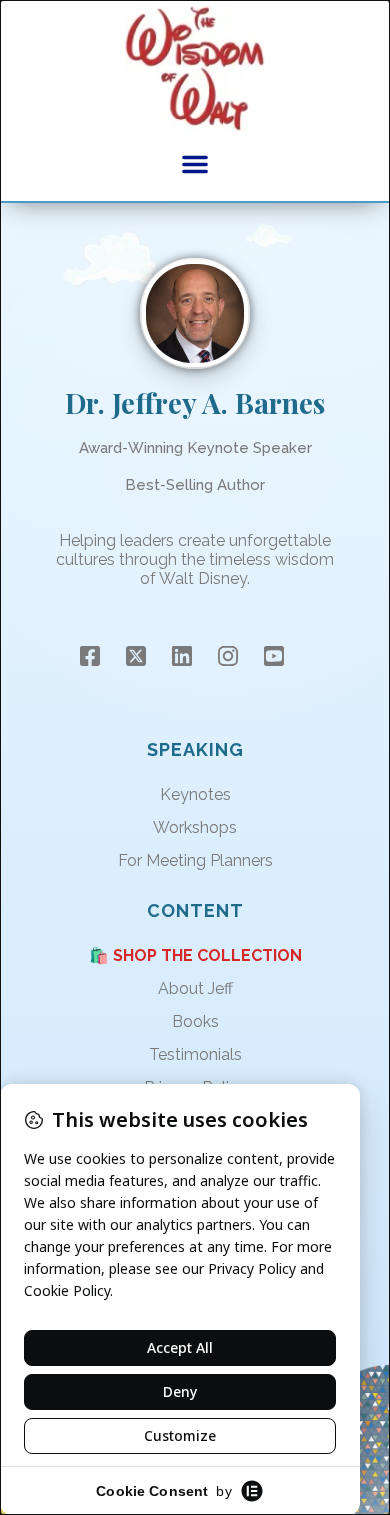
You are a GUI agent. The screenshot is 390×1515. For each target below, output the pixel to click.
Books (195, 1021)
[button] (195, 164)
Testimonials (195, 1054)
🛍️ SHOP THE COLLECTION (195, 955)
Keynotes (195, 794)
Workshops (195, 827)
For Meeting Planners (195, 860)
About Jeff (195, 988)
